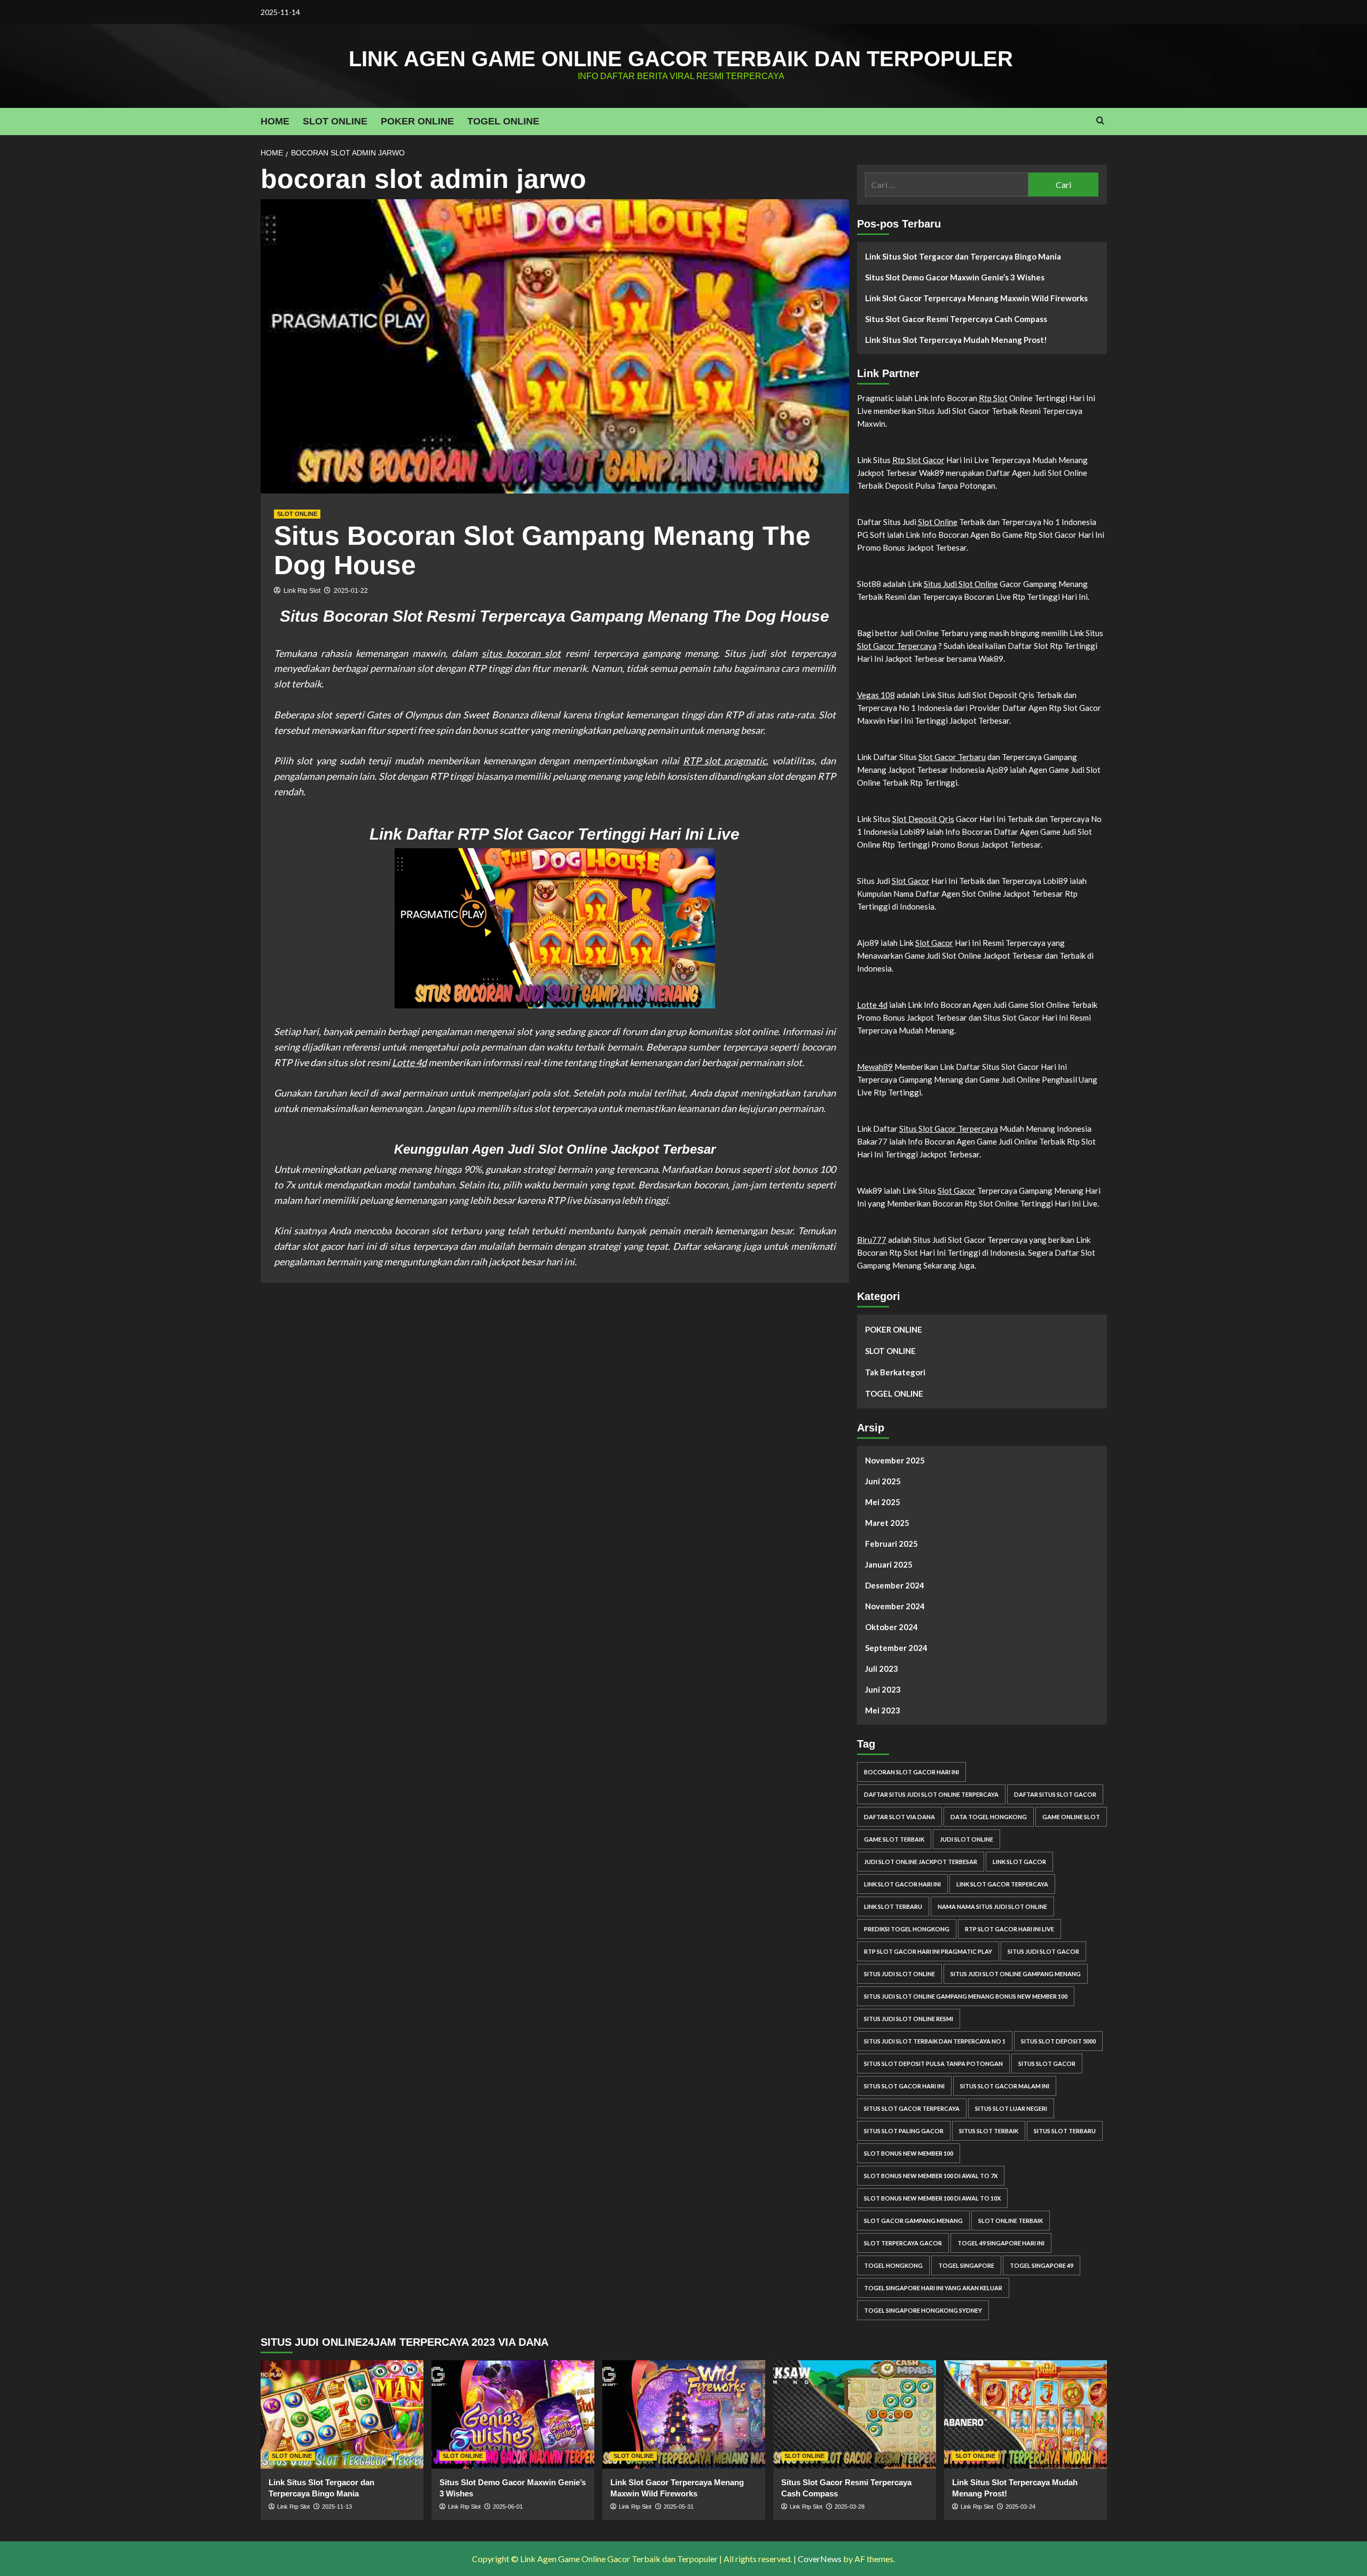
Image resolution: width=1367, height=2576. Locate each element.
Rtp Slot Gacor (918, 460)
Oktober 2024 (891, 1627)
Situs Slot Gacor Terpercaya (949, 1129)
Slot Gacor (911, 881)
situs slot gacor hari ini (904, 2086)
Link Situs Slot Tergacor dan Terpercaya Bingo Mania (963, 256)
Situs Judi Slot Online (961, 584)
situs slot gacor (1047, 2064)
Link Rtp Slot (302, 591)
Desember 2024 (895, 1585)
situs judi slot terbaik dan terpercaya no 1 (935, 2041)
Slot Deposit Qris (923, 819)
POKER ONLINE (417, 121)
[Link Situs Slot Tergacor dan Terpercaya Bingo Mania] (342, 2414)
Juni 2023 (883, 1689)
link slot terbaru (893, 1906)
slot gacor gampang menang (913, 2221)
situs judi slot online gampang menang (1016, 1974)
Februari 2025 (891, 1544)
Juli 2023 (882, 1669)
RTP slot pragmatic (725, 761)
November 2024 (895, 1606)
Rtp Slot (993, 398)
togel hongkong (893, 2265)
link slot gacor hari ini (902, 1884)
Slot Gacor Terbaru (952, 757)
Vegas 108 (876, 695)
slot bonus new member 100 (909, 2153)
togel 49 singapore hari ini (1001, 2243)
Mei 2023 (883, 1710)
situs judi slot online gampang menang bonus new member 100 (966, 1996)
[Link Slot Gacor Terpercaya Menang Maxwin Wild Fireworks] (684, 2414)
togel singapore (966, 2265)
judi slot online (967, 1839)
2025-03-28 (850, 2507)
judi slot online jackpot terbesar (921, 1862)
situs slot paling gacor (904, 2131)
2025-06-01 (508, 2507)
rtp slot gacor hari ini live (1009, 1929)
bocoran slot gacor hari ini (912, 1772)
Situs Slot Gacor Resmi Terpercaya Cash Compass (956, 319)
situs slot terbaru (1065, 2131)
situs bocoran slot (521, 653)
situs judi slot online (899, 1974)
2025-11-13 (337, 2507)
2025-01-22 (351, 591)
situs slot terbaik (989, 2131)
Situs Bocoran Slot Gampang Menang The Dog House (542, 550)
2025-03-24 (1020, 2507)
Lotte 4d (409, 1062)
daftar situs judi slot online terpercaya (931, 1794)
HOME (275, 121)
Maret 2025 (887, 1523)
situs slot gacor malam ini (1005, 2086)
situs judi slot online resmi (909, 2019)
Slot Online (938, 522)
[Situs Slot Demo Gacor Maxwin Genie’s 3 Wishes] (513, 2414)
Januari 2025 (889, 1564)
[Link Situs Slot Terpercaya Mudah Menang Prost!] (1026, 2414)
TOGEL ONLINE (503, 121)
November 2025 (895, 1460)
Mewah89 (875, 1067)
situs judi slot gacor (1043, 1951)
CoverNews (820, 2559)
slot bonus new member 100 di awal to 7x (931, 2176)
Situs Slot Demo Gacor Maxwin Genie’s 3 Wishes (955, 277)
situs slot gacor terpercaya (912, 2108)
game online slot (1071, 1817)
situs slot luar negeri (1011, 2108)
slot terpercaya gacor (903, 2243)
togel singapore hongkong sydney (923, 2310)
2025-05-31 (679, 2507)
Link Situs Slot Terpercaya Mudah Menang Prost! (956, 340)
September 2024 (896, 1648)
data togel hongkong (989, 1817)
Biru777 (872, 1240)
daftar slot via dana (899, 1817)
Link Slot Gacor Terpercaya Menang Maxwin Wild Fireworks (976, 298)
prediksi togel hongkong (907, 1929)
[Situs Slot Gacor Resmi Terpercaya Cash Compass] (855, 2414)
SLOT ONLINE (335, 121)
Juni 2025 (883, 1481)
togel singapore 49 (1042, 2265)
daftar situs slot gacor (1055, 1794)
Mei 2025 (883, 1502)
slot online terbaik (1011, 2221)
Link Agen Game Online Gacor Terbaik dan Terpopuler (681, 59)
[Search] (1100, 121)
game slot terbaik (894, 1839)
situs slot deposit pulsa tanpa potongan (933, 2064)
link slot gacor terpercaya (1002, 1884)
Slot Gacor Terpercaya (897, 646)
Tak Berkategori (895, 1372)
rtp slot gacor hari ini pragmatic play (928, 1951)
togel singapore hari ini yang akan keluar (933, 2288)
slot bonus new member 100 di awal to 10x (932, 2198)
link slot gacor (1019, 1862)
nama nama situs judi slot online (992, 1906)
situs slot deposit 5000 (1058, 2041)
